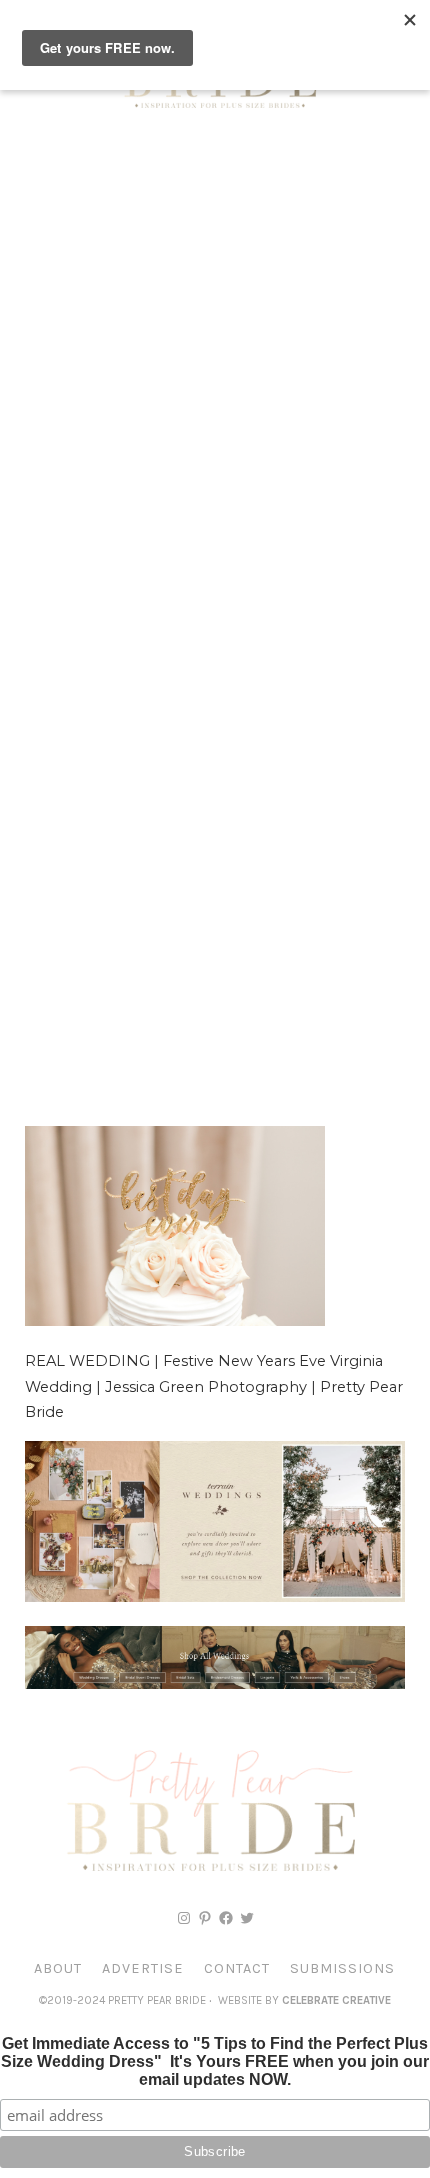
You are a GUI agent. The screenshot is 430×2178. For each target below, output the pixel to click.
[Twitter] (247, 1918)
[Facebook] (226, 1918)
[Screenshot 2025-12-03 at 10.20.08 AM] (215, 1684)
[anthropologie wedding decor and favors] (215, 1597)
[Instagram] (184, 1918)
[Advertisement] (215, 365)
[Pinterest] (205, 1918)
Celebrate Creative (336, 2000)
